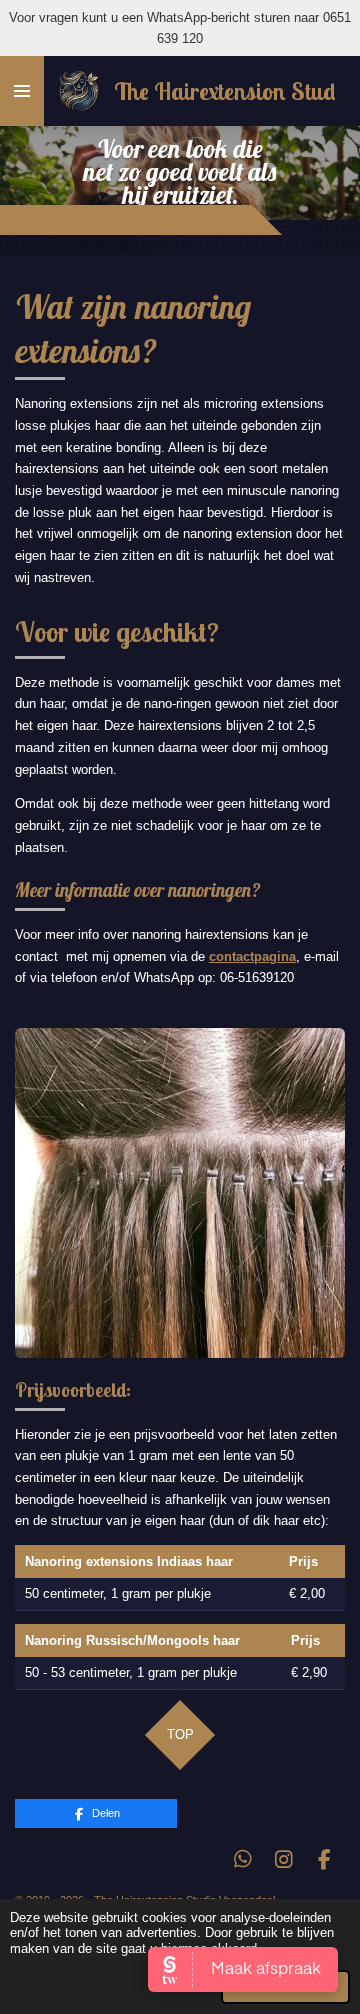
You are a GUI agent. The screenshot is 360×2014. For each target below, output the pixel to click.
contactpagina (252, 956)
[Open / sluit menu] (22, 91)
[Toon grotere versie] (180, 1193)
